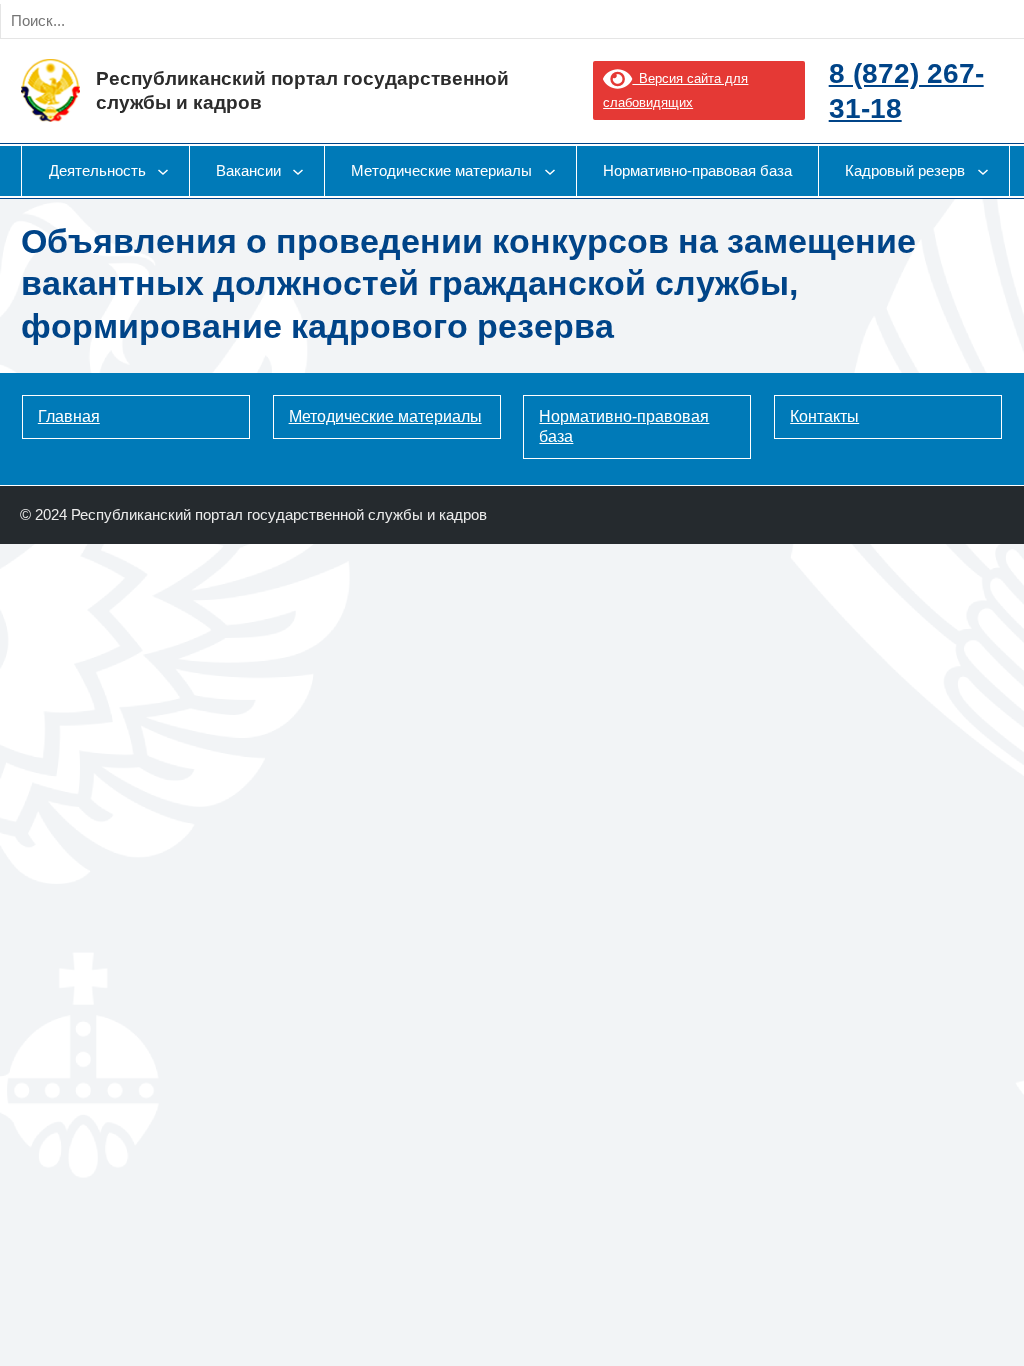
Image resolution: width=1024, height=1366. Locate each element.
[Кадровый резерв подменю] (983, 171)
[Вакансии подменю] (298, 171)
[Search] (228, 21)
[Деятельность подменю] (163, 171)
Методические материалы (385, 416)
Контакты (824, 416)
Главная (69, 416)
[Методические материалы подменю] (550, 171)
